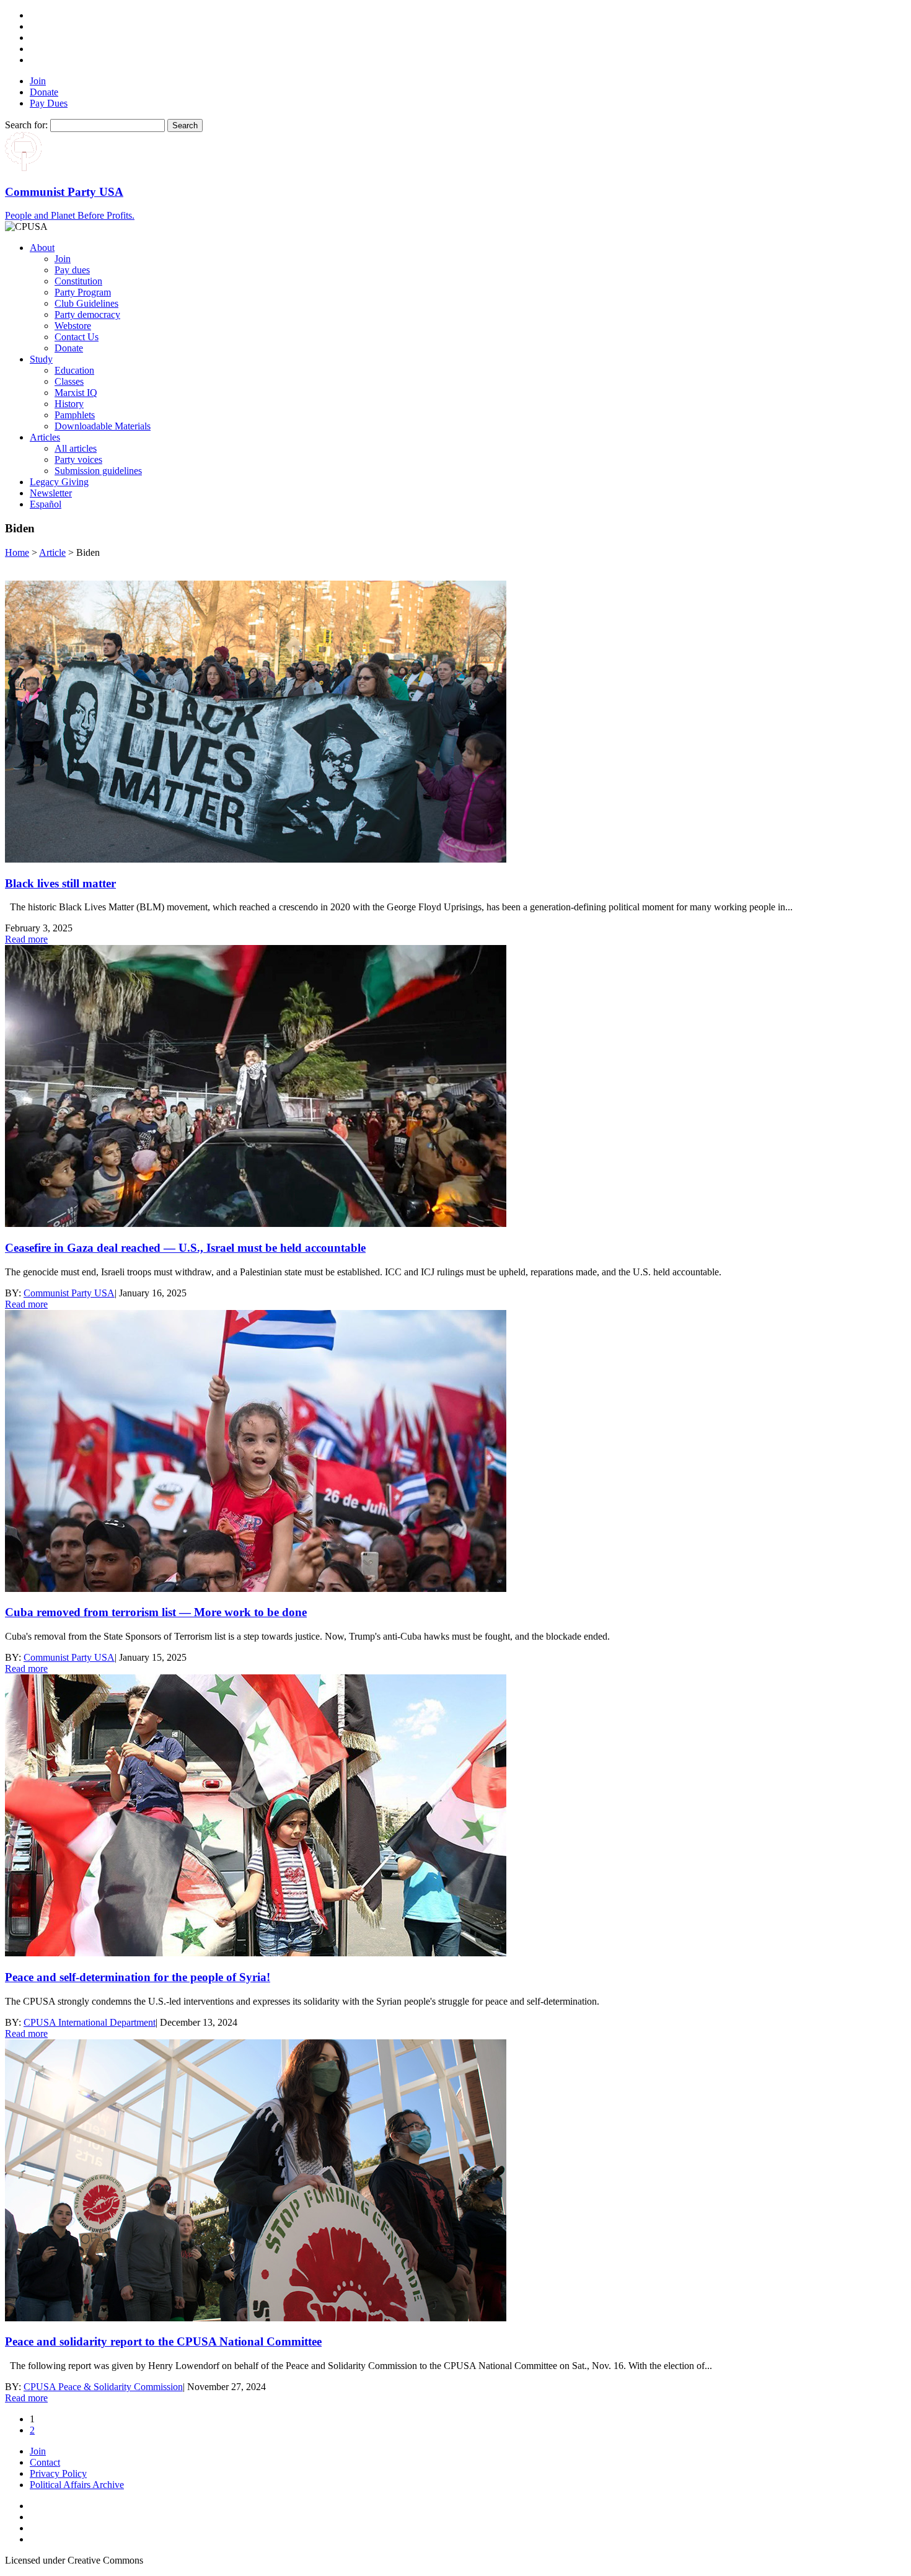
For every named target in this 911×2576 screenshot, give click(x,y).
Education (74, 370)
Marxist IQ (76, 393)
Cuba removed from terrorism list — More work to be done (156, 1612)
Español (46, 504)
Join (38, 81)
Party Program (83, 292)
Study (41, 359)
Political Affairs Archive (77, 2485)
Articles (45, 437)
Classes (69, 381)
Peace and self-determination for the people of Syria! (138, 1977)
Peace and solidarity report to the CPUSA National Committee (163, 2341)
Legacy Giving (59, 482)
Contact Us (77, 337)
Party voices (78, 459)
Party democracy (87, 314)
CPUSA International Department (90, 2022)
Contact (45, 2462)
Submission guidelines (98, 471)
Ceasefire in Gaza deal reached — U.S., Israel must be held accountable (185, 1248)
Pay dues (72, 270)
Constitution (78, 281)
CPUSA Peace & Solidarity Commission (103, 2387)
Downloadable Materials (103, 426)
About (42, 248)
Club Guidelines (86, 303)
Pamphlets (75, 415)
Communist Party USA (69, 1293)
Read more (26, 939)
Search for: (26, 125)
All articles (76, 448)
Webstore (73, 326)
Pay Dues (49, 103)
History (69, 404)
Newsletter (51, 493)
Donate (44, 92)
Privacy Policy (58, 2473)
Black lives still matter (60, 883)
